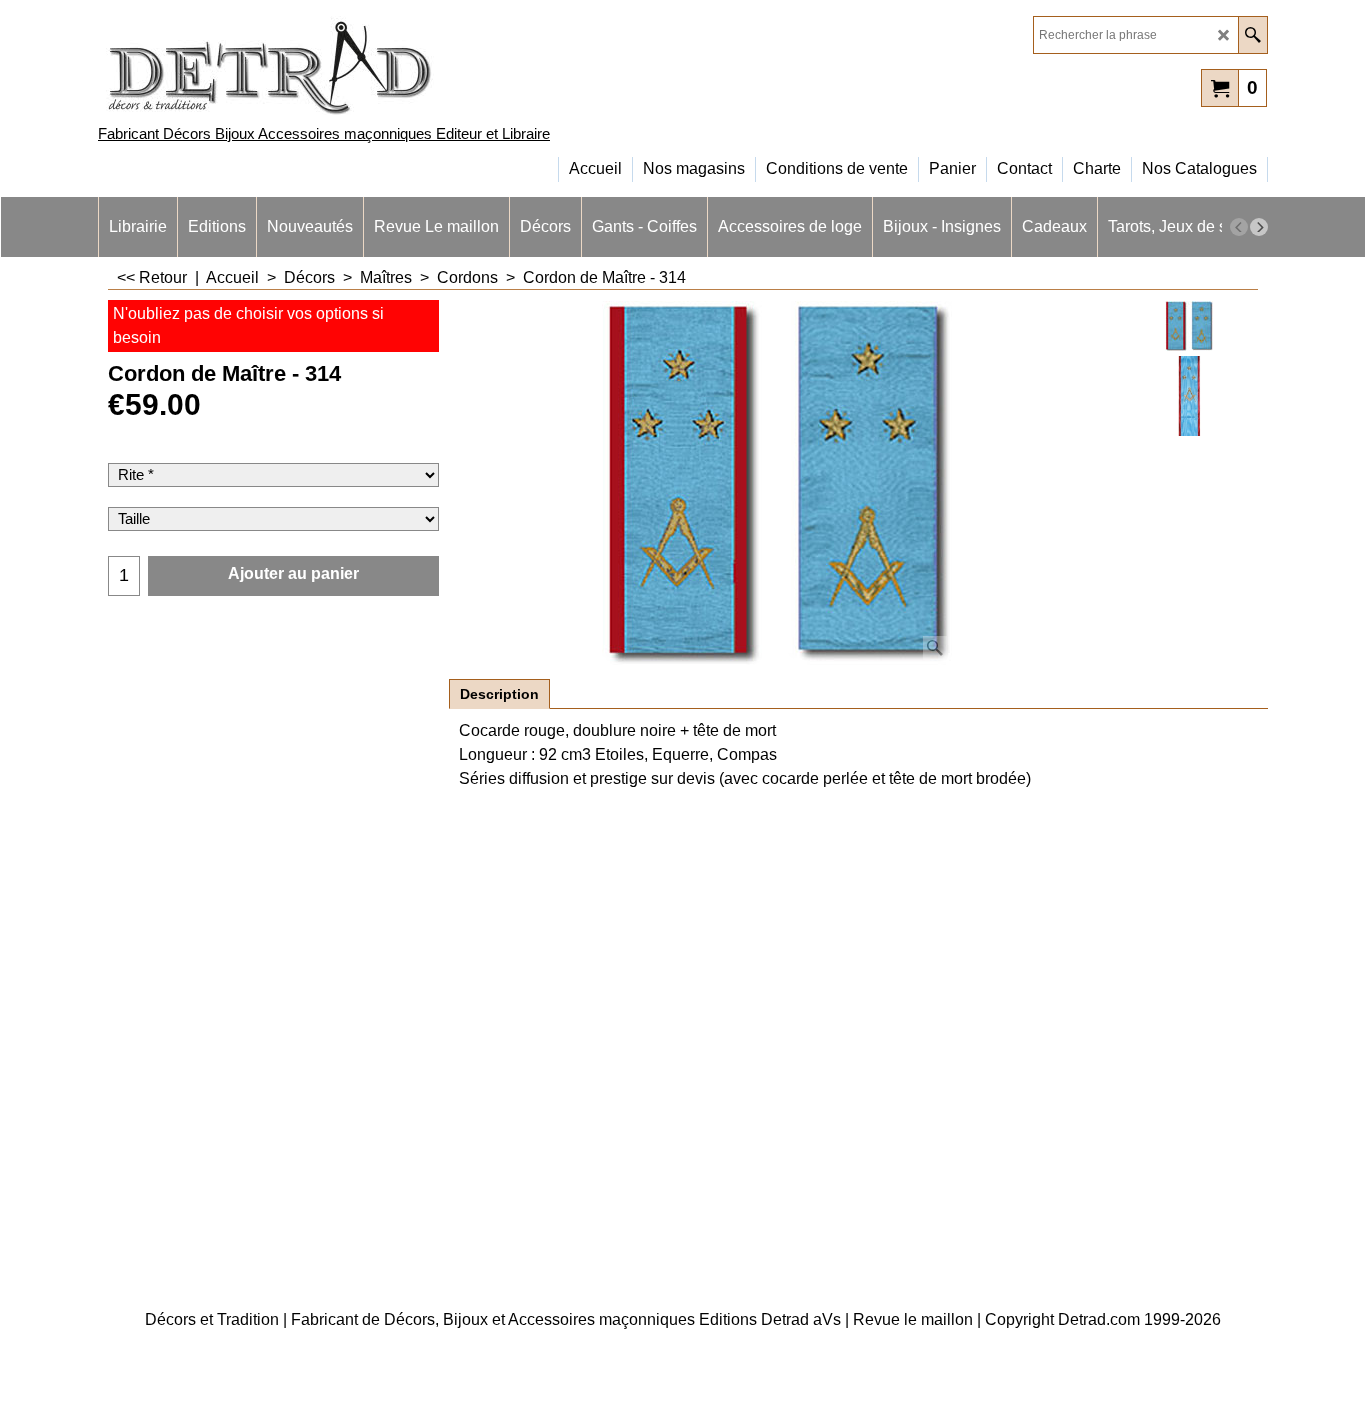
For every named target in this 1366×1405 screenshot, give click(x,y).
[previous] (1239, 227)
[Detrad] (273, 65)
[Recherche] (1252, 35)
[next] (1259, 227)
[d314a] (1189, 396)
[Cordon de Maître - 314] (777, 483)
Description (499, 694)
